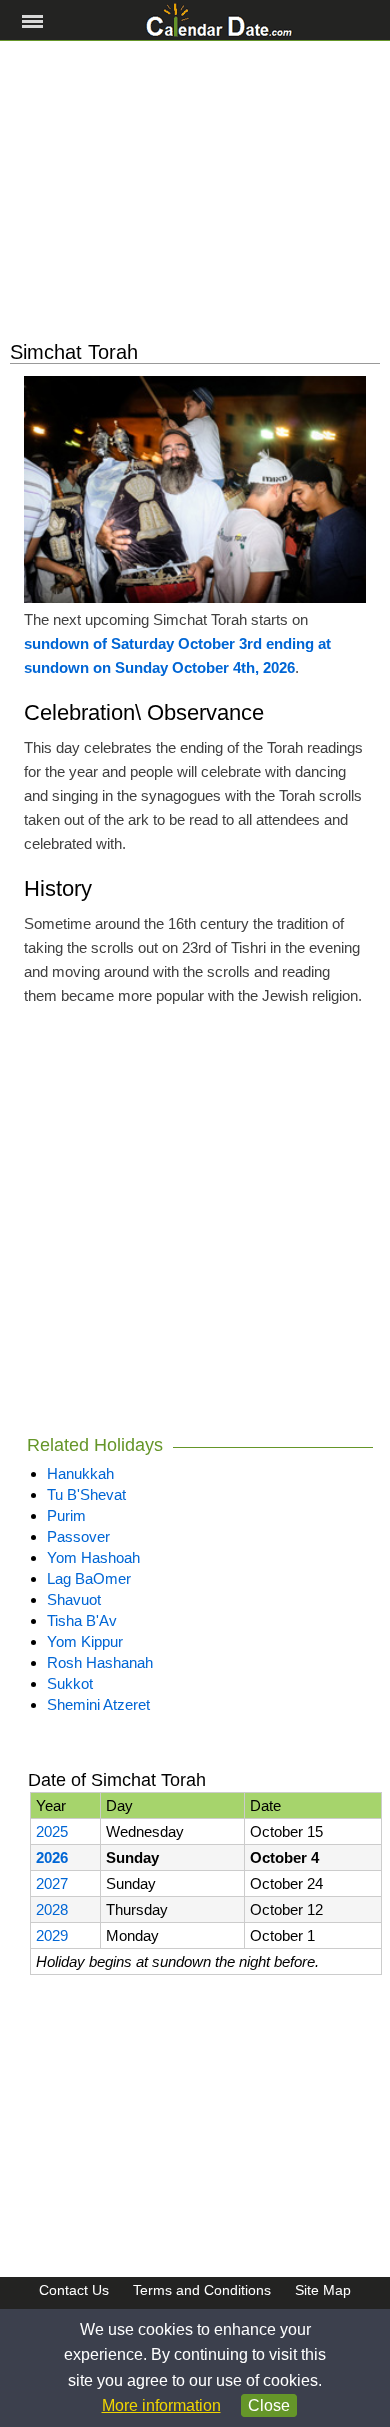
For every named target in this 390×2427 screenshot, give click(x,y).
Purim (66, 1515)
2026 (52, 1857)
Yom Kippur (85, 1641)
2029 (52, 1935)
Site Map (323, 2290)
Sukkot (70, 1683)
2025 (52, 1831)
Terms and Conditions (202, 2290)
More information (161, 2405)
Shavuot (74, 1599)
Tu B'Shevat (86, 1494)
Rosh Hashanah (100, 1662)
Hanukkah (80, 1473)
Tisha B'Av (82, 1620)
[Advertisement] (195, 191)
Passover (78, 1536)
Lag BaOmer (89, 1578)
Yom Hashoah (93, 1557)
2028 (52, 1909)
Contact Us (74, 2290)
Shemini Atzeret (98, 1704)
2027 (52, 1883)
